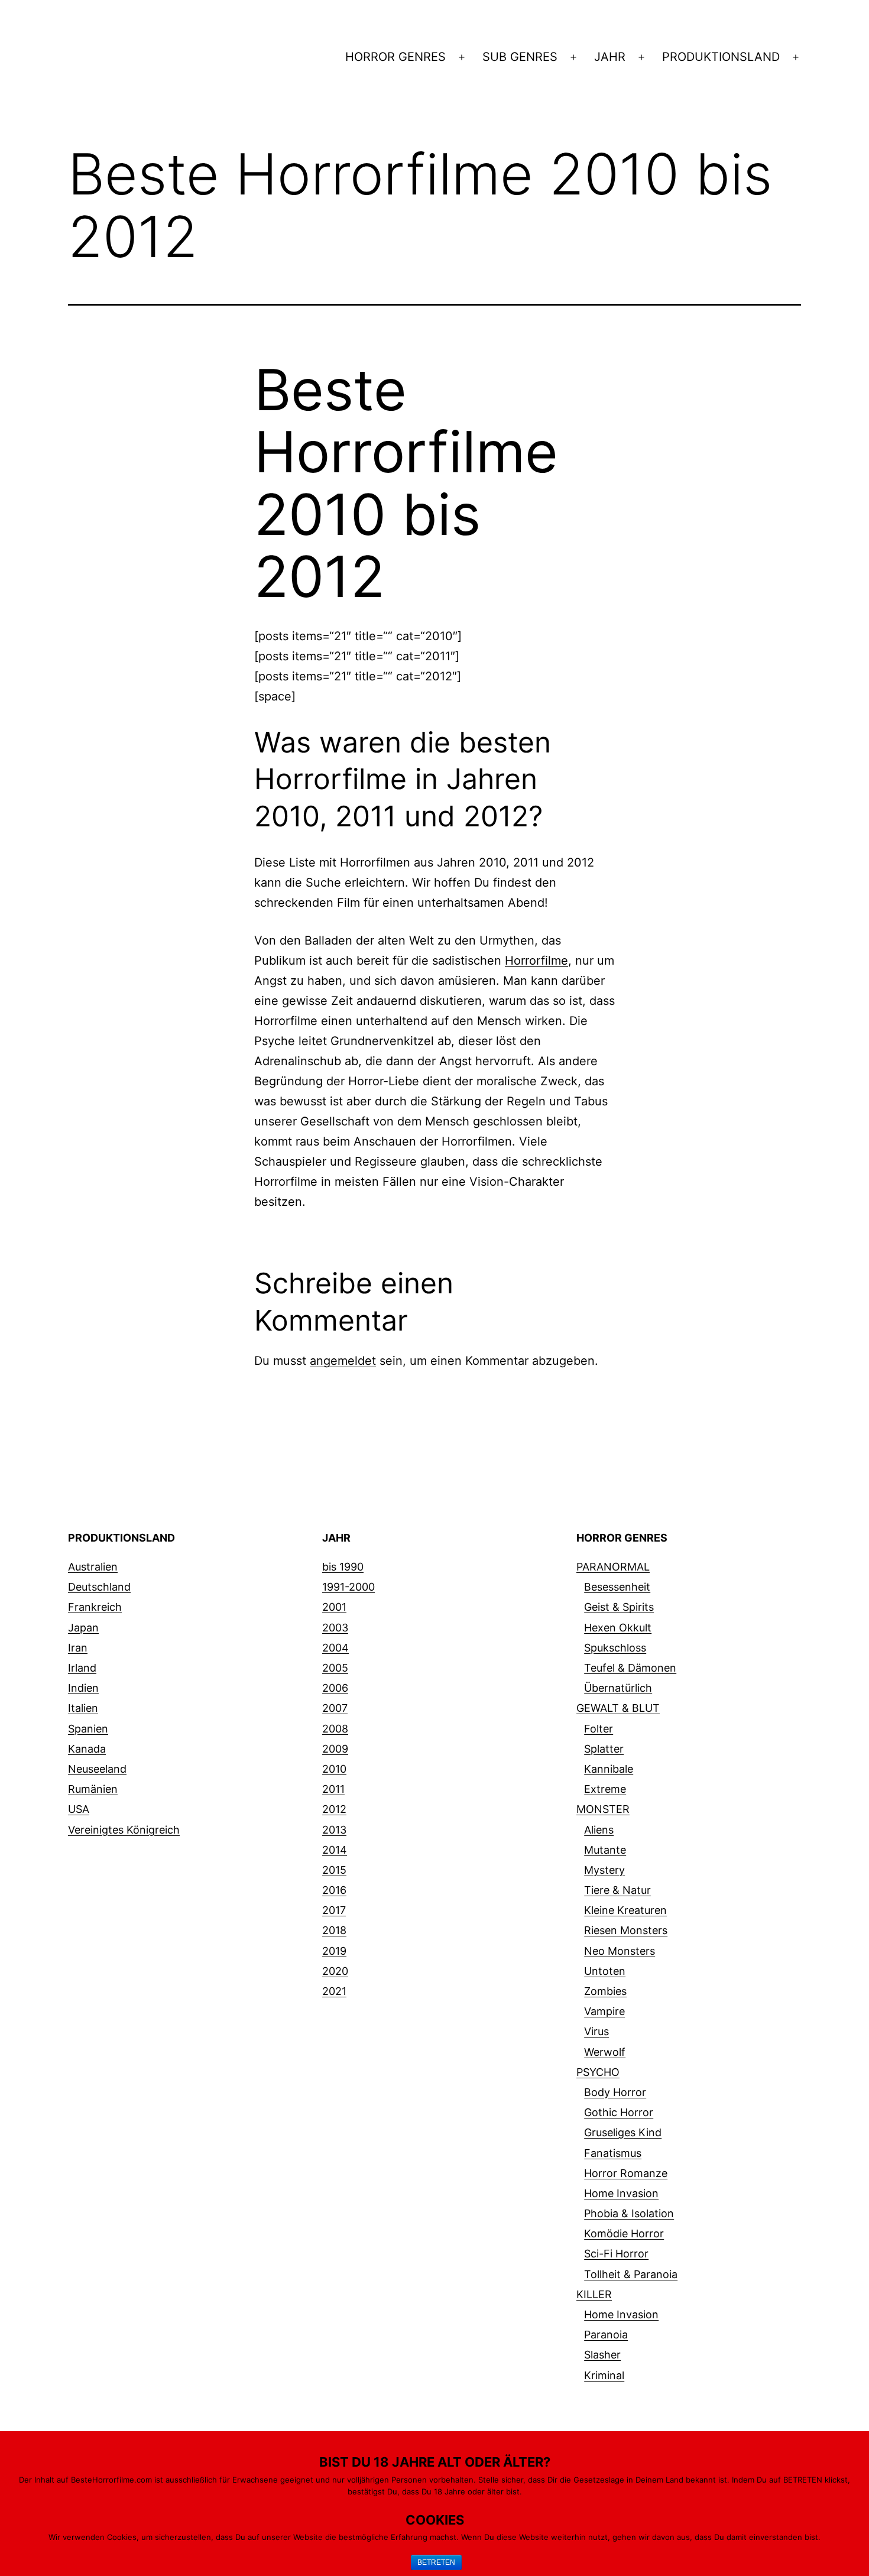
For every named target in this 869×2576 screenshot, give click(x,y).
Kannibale (609, 1769)
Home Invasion (621, 2193)
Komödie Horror (624, 2233)
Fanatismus (613, 2153)
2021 (334, 1991)
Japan (83, 1628)
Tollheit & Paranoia (631, 2274)
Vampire (604, 2011)
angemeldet (343, 1361)
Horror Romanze (626, 2173)
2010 (334, 1769)
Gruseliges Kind (623, 2132)
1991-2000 (348, 1587)
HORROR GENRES (395, 57)
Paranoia (606, 2335)
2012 (334, 1809)
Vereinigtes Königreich (124, 1830)
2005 (335, 1668)
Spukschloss (615, 1648)
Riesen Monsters (626, 1930)
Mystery (604, 1870)
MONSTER (603, 1809)
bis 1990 (343, 1567)
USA (79, 1809)
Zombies (605, 1991)
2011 (333, 1789)
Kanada (87, 1749)
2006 (335, 1688)
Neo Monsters (620, 1951)
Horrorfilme (536, 961)
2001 (334, 1607)
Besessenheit (617, 1587)
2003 (335, 1628)
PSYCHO (598, 2072)
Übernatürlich (618, 1688)
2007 (335, 1708)
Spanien (88, 1729)
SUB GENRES (520, 57)
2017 (334, 1910)
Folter (599, 1729)
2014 (335, 1850)
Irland (82, 1668)
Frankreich (95, 1607)
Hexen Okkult (618, 1628)
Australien (93, 1567)
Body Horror (615, 2092)
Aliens (599, 1830)
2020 (335, 1971)
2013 (334, 1830)
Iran (78, 1648)
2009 (335, 1749)
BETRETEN (436, 2562)
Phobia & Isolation (629, 2213)
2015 (334, 1870)
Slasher (602, 2355)
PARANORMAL (613, 1567)
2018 (334, 1930)
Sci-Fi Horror (616, 2254)
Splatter (604, 1749)
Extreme (605, 1789)
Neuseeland (97, 1769)
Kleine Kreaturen (625, 1910)
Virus (596, 2031)
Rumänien (93, 1789)
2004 (335, 1648)
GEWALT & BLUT (618, 1708)
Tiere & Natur (617, 1890)
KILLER (594, 2294)
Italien (83, 1708)
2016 (334, 1890)
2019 (334, 1951)
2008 (335, 1729)
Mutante (605, 1850)
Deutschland (99, 1587)
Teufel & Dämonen (630, 1668)
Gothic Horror (619, 2112)
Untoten (605, 1971)
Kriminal (604, 2375)
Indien (83, 1688)
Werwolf (605, 2052)
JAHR (610, 57)
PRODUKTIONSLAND (721, 57)
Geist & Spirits (619, 1607)
